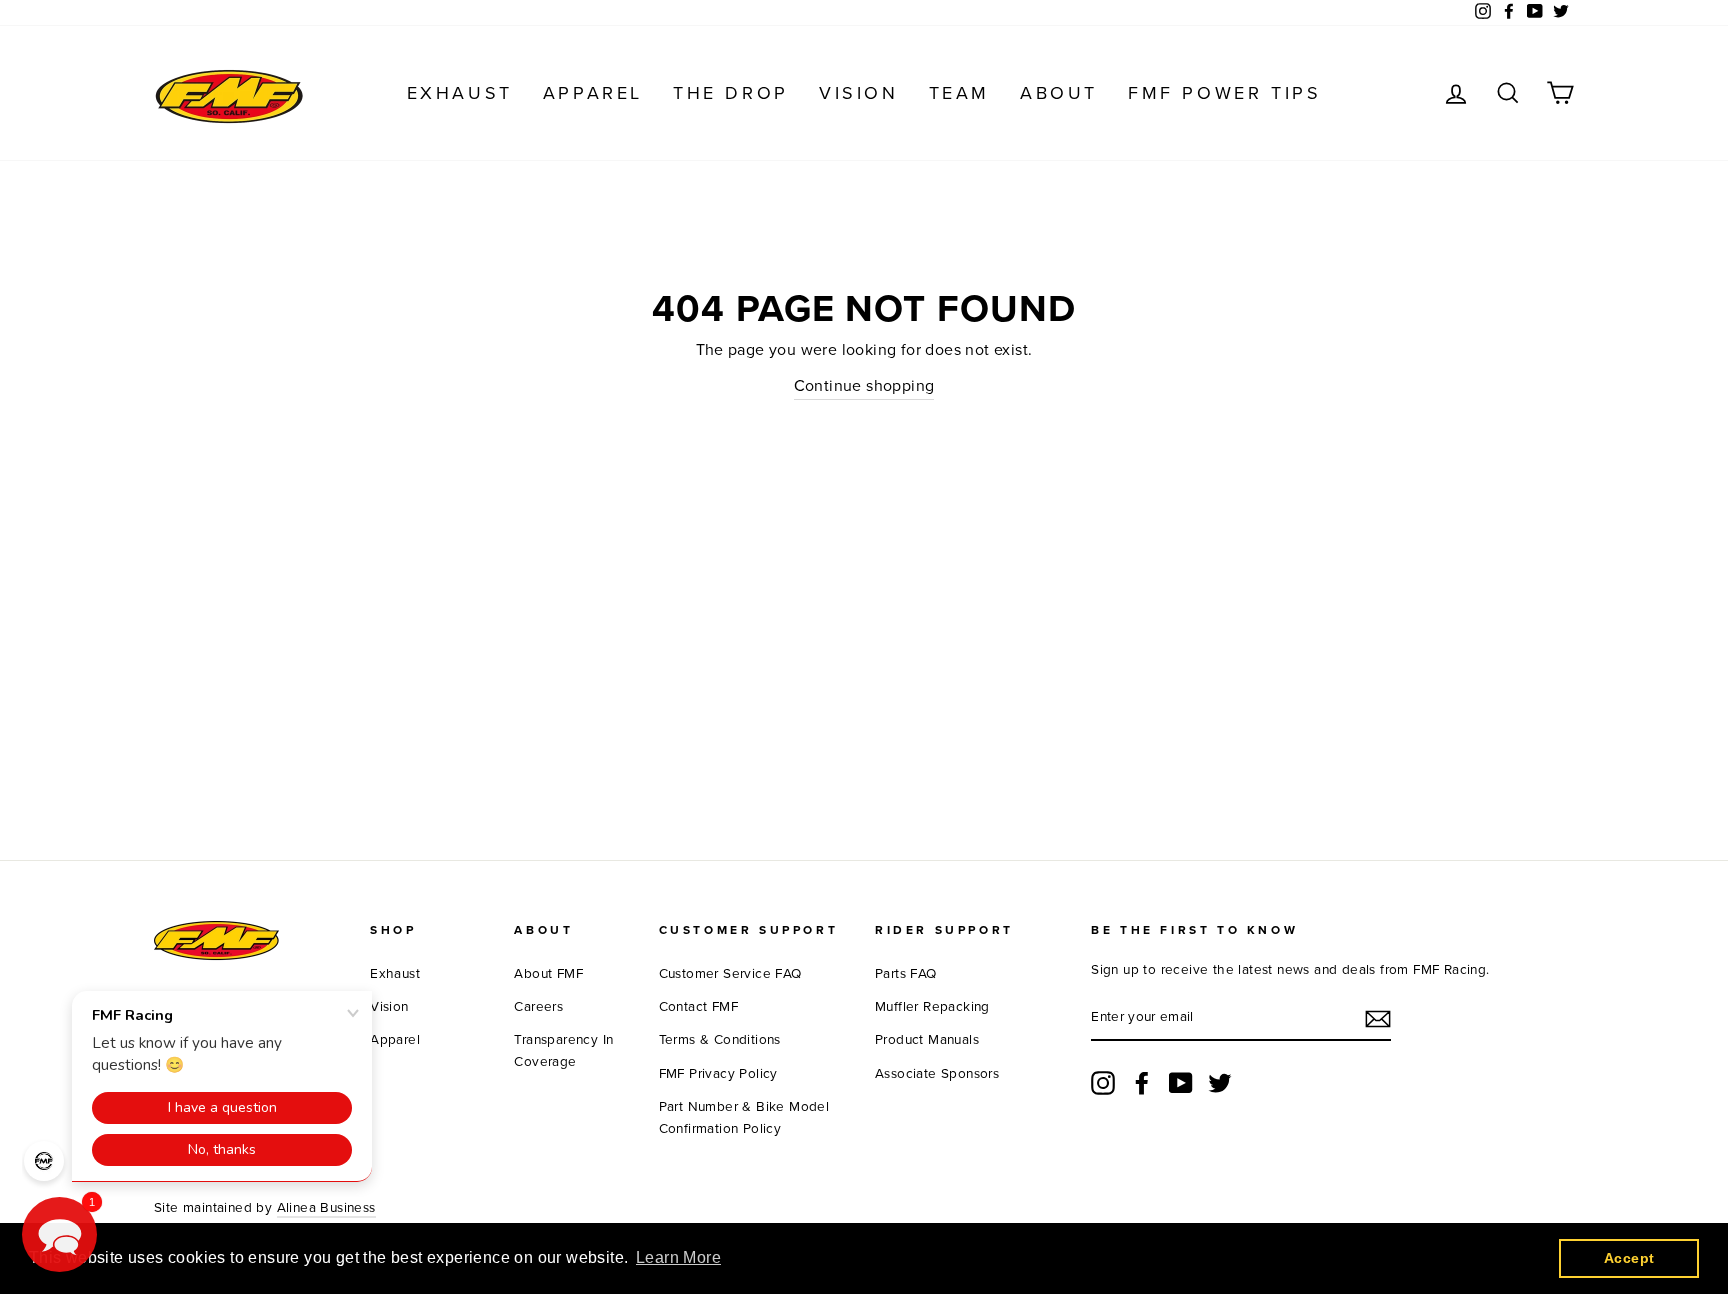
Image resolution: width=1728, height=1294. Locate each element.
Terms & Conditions (720, 1040)
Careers (538, 1007)
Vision (859, 93)
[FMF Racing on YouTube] (1181, 1083)
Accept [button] (1629, 1258)
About (1059, 93)
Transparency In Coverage (563, 1051)
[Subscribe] (1378, 1019)
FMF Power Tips (1224, 93)
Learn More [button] (678, 1257)
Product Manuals (927, 1040)
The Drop (731, 93)
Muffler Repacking (932, 1007)
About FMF (548, 974)
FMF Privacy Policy (718, 1074)
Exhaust (460, 93)
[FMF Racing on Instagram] (1103, 1083)
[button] (59, 1234)
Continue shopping (864, 386)
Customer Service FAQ (730, 974)
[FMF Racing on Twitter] (1220, 1083)
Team (959, 93)
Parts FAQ (906, 974)
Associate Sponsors (937, 1074)
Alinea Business (326, 1208)
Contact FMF (698, 1007)
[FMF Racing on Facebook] (1142, 1083)
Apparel (593, 93)
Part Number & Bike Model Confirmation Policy (744, 1118)
